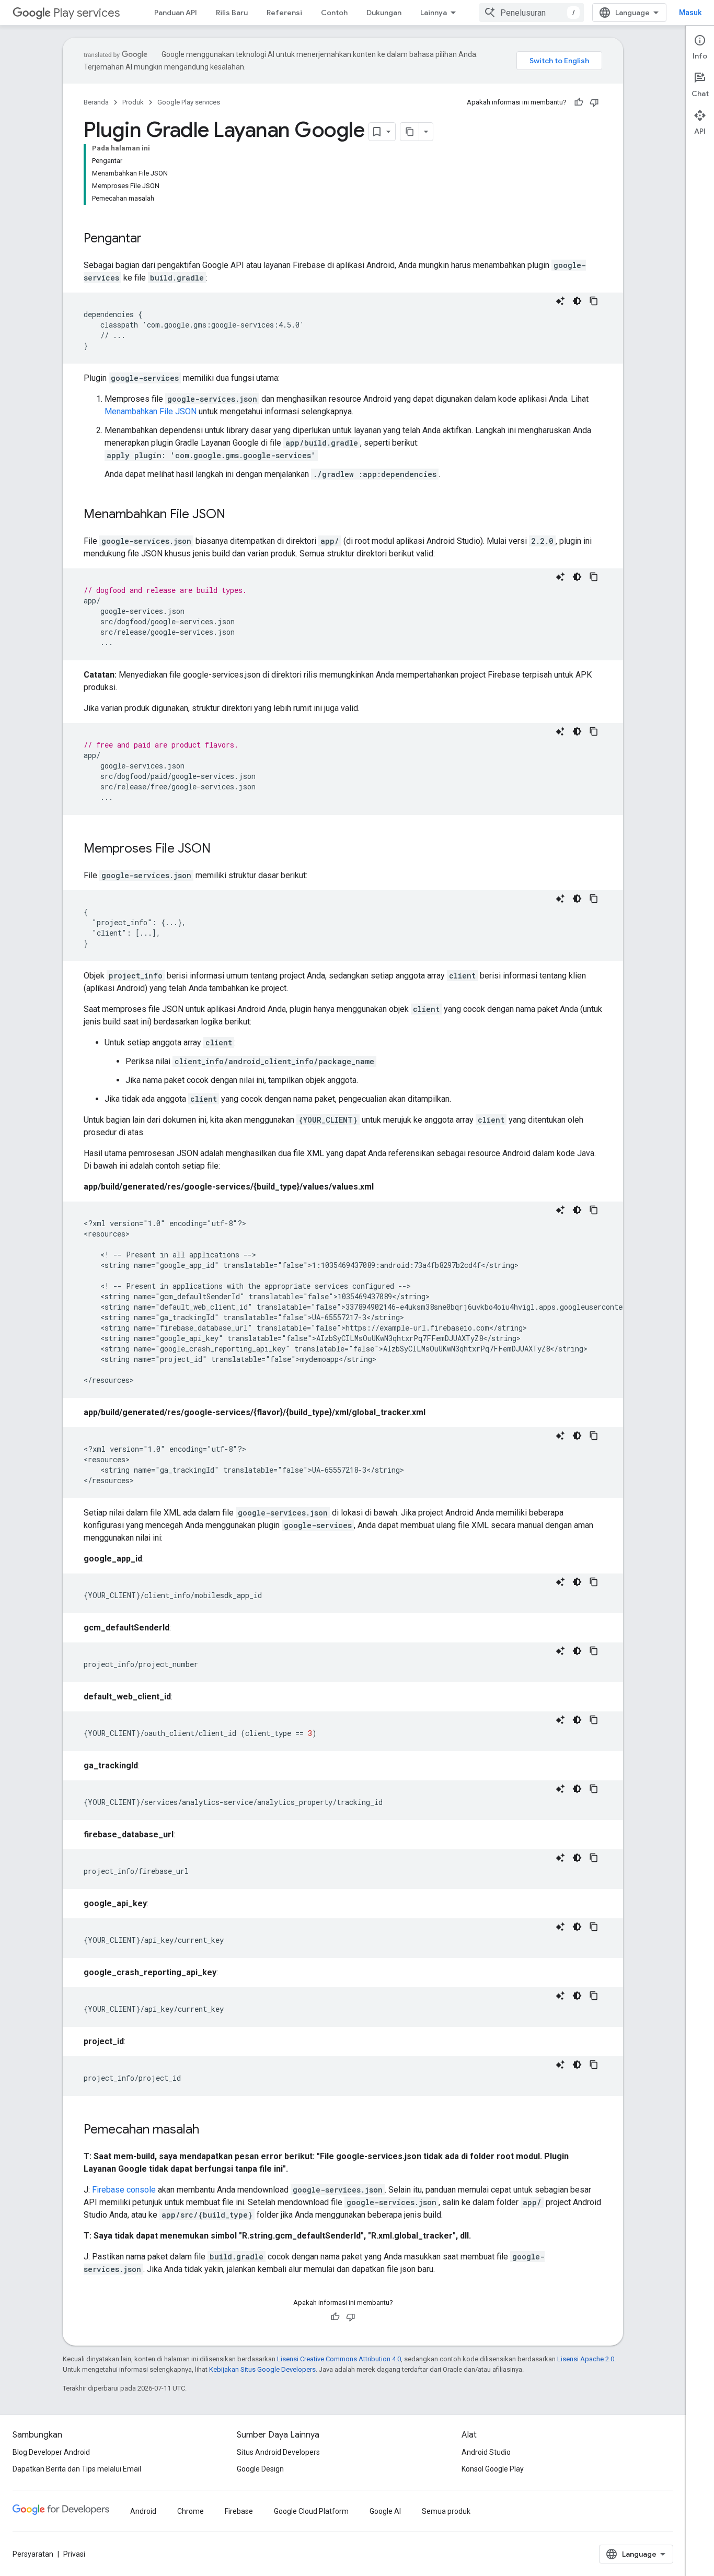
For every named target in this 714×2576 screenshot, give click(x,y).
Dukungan (384, 13)
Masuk (690, 13)
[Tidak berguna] (594, 102)
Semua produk (446, 2511)
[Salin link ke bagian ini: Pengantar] (152, 239)
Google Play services (189, 102)
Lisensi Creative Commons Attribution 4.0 (339, 2359)
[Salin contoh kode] (594, 301)
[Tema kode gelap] (577, 301)
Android (143, 2511)
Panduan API (176, 13)
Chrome (191, 2511)
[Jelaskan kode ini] (560, 301)
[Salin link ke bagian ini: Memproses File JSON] (221, 849)
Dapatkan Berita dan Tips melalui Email (77, 2469)
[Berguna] (579, 102)
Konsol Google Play (493, 2469)
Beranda (96, 102)
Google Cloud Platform (311, 2511)
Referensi (284, 13)
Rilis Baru (232, 13)
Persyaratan (33, 2554)
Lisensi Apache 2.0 (586, 2359)
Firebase (239, 2511)
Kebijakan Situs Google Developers (262, 2369)
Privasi (74, 2554)
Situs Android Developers (278, 2452)
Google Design (260, 2469)
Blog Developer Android (51, 2452)
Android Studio (486, 2452)
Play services (87, 13)
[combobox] (532, 13)
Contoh (334, 13)
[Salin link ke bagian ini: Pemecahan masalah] (210, 2130)
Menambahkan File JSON (151, 411)
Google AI (385, 2511)
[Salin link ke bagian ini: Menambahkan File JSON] (236, 515)
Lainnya (434, 13)
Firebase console (124, 2190)
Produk (133, 102)
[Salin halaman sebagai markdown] (410, 132)
